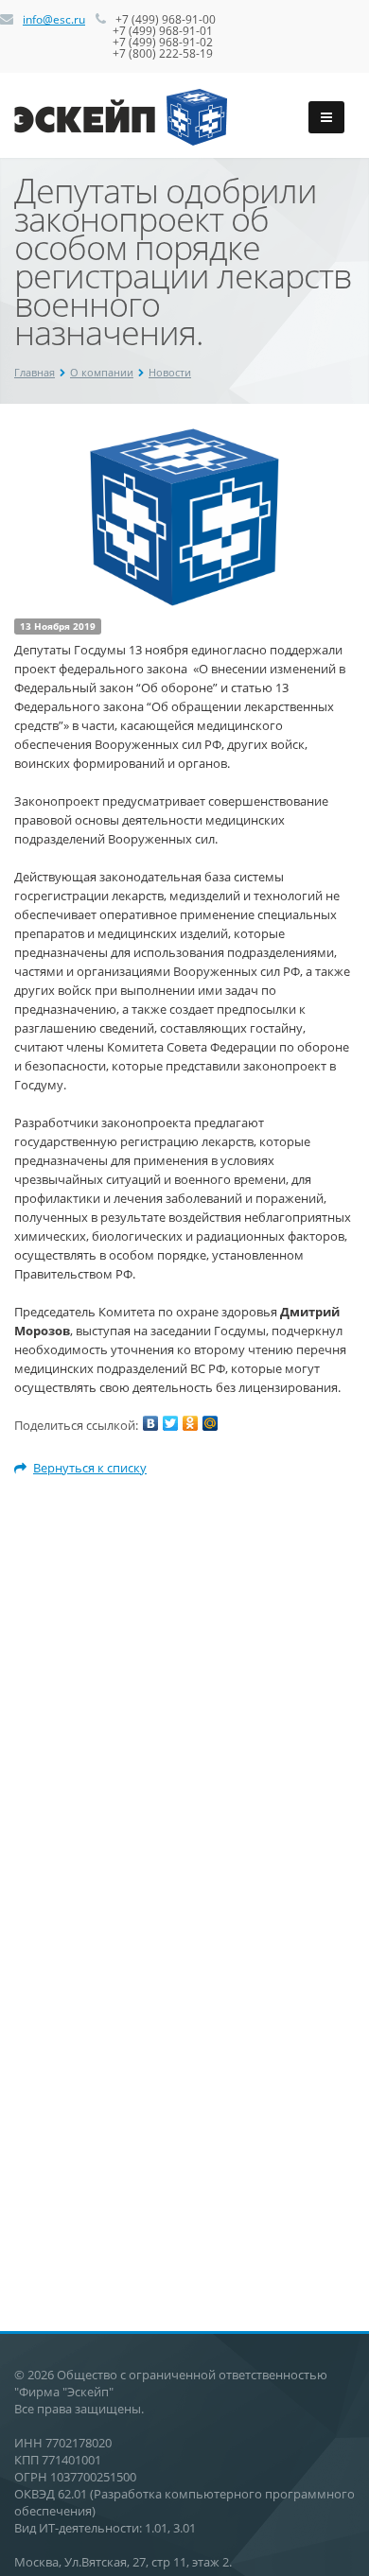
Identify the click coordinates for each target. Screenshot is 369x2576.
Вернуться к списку (90, 1468)
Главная (35, 372)
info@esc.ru (54, 19)
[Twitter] (170, 1423)
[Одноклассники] (190, 1423)
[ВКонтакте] (150, 1423)
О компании (102, 372)
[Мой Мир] (210, 1423)
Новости (170, 372)
